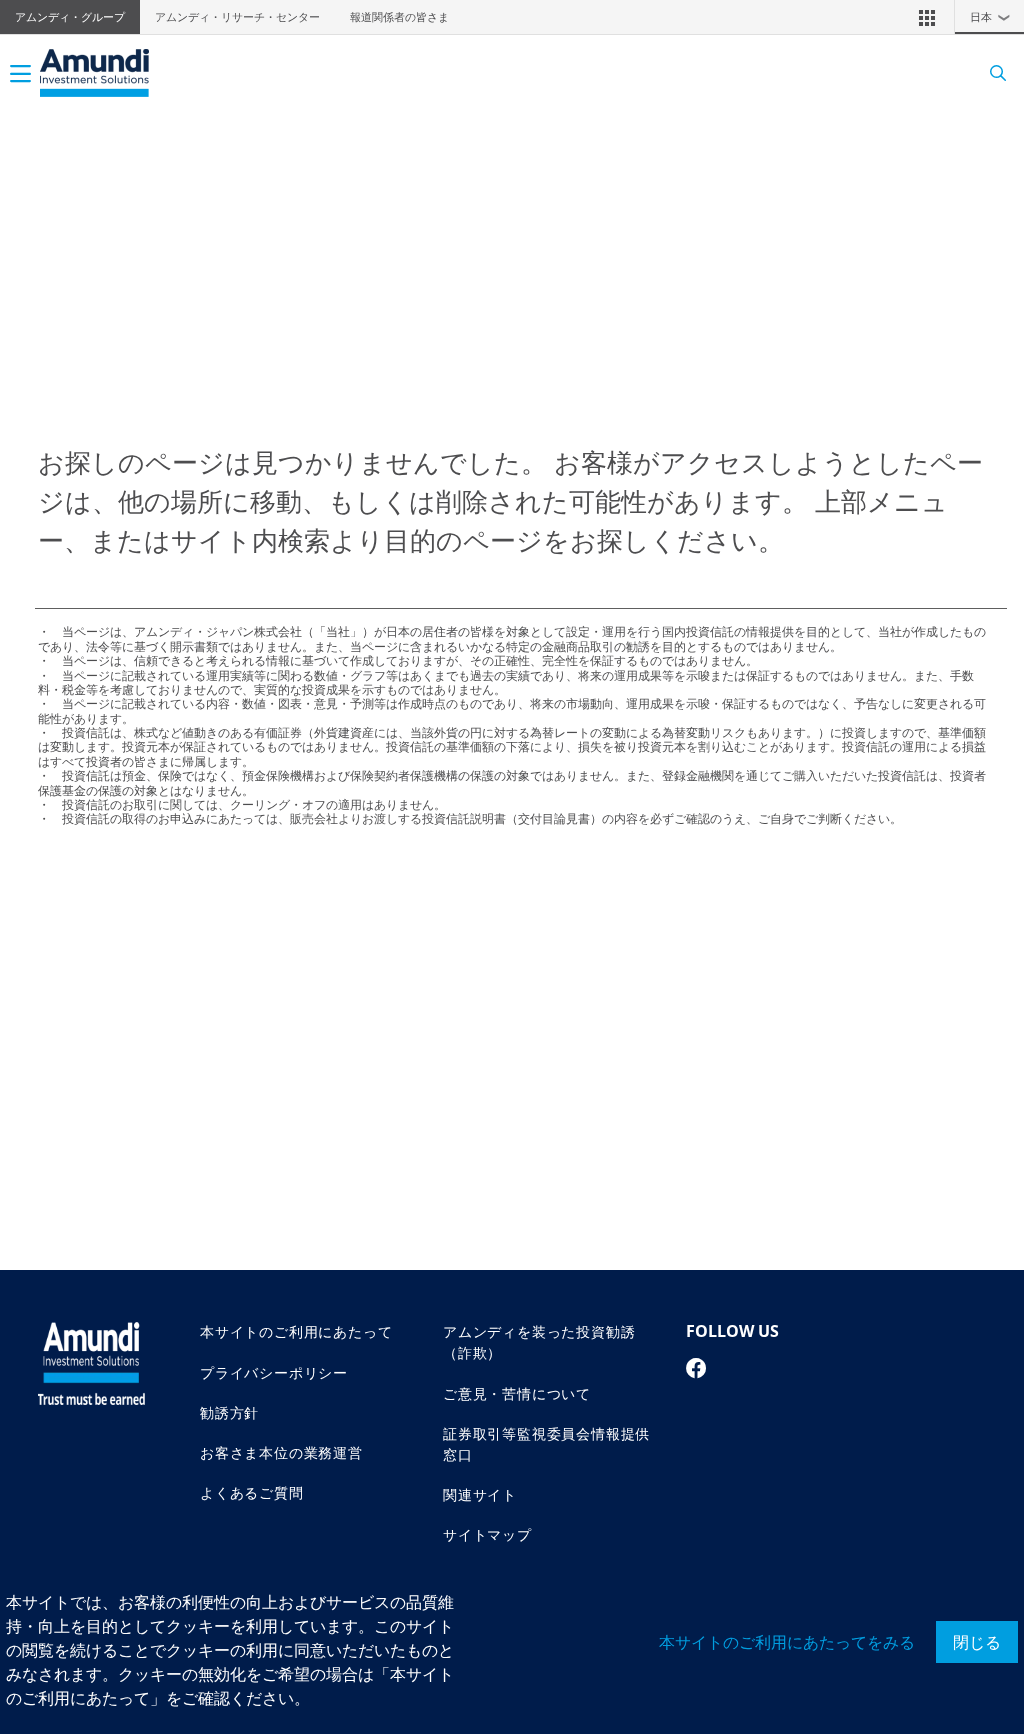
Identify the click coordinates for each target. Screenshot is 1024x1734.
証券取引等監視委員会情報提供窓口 (546, 1444)
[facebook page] (696, 1368)
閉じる (977, 1642)
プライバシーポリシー (274, 1372)
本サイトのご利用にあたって (296, 1331)
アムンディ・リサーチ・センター (237, 17)
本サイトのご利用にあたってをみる (787, 1642)
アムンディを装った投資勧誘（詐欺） (539, 1342)
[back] (968, 967)
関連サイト (480, 1494)
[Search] (991, 73)
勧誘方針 (229, 1412)
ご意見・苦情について (517, 1393)
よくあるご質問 (252, 1492)
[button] (927, 17)
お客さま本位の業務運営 (281, 1452)
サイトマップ (487, 1534)
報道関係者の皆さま (399, 17)
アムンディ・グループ (70, 17)
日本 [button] (990, 17)
